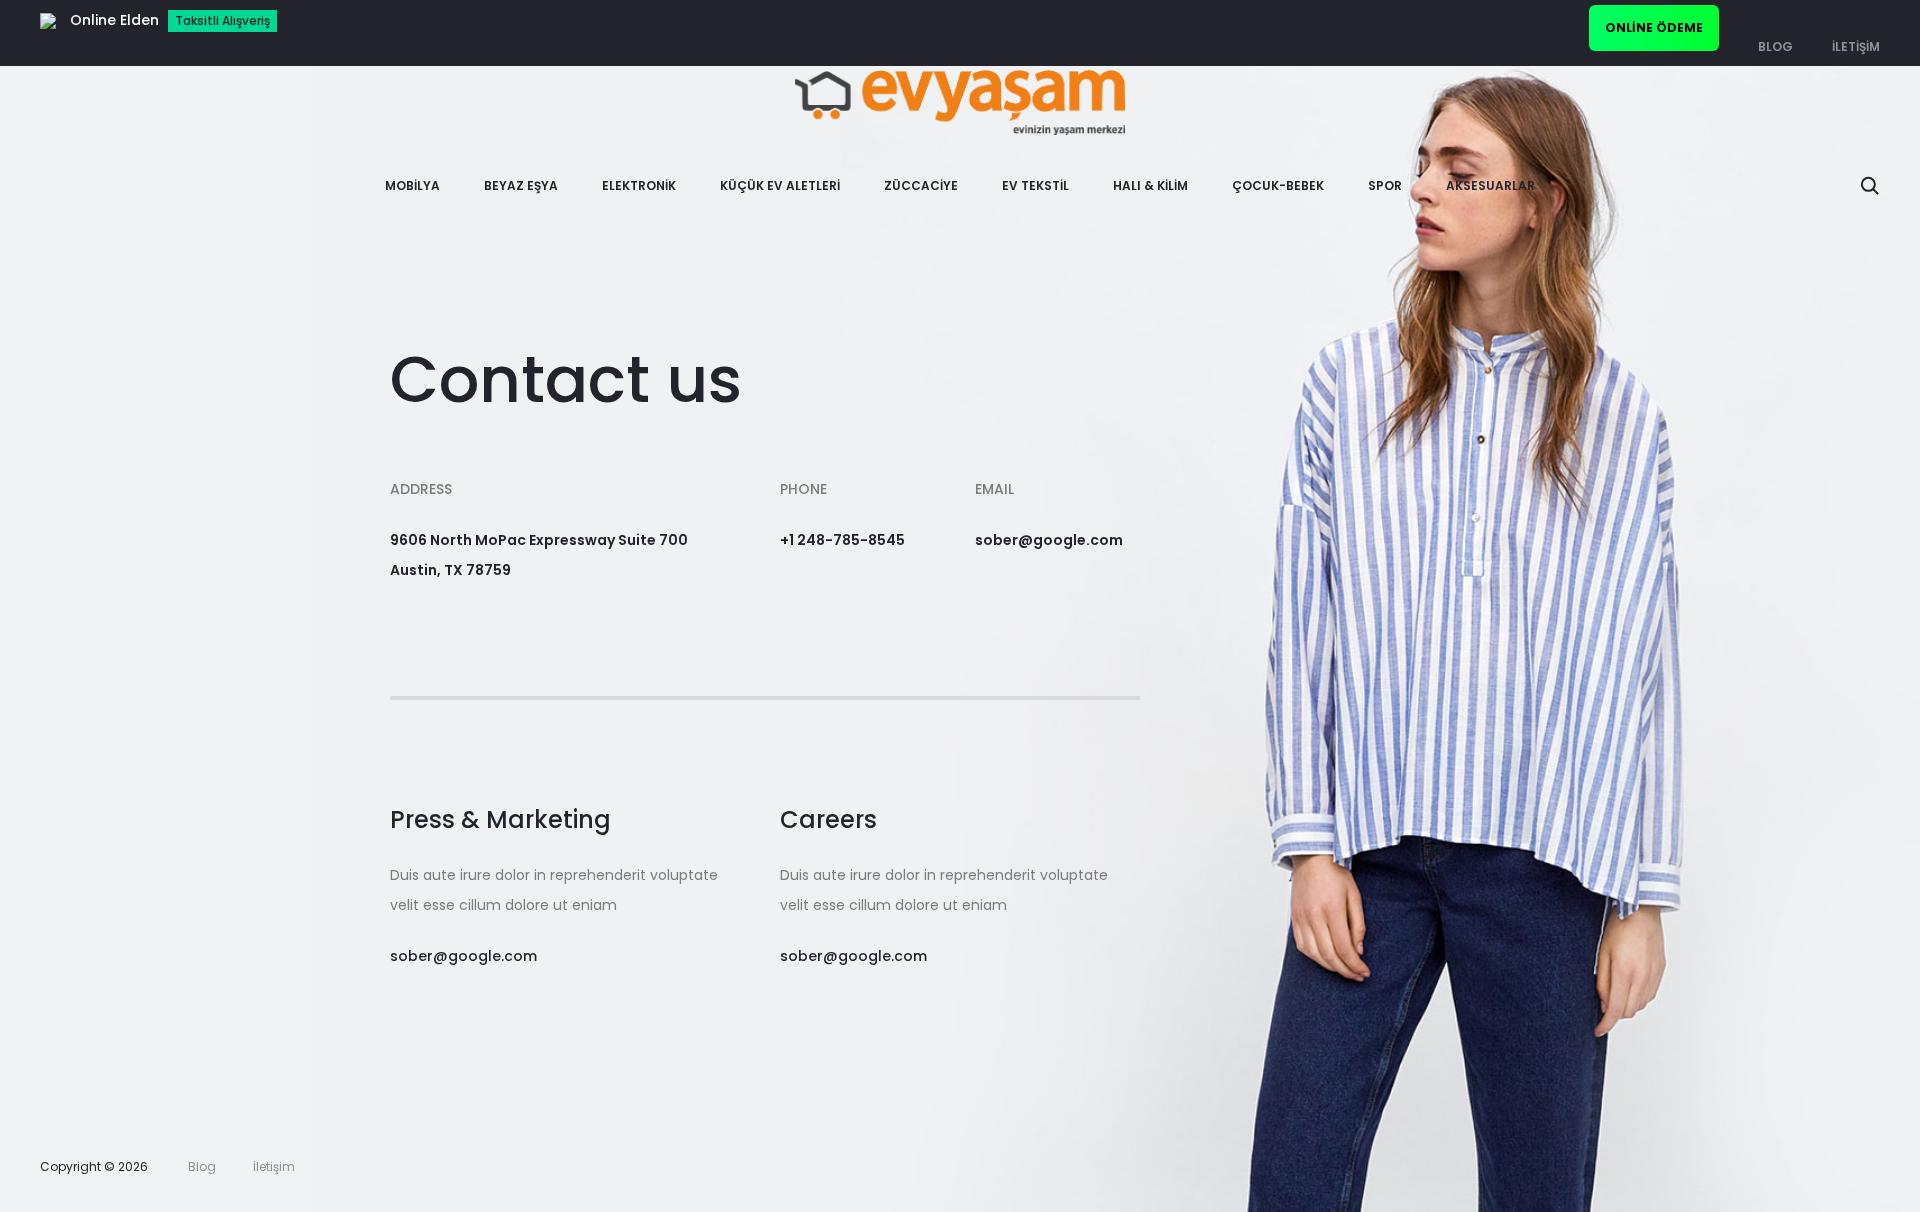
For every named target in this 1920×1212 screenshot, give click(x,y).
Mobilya (412, 185)
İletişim (274, 1166)
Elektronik (639, 185)
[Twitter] (1698, 1167)
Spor (1385, 185)
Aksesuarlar (1490, 185)
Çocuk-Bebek (1278, 185)
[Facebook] (1742, 1167)
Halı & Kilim (1150, 185)
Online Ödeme (1654, 27)
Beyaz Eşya (521, 185)
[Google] (1874, 1167)
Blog (202, 1166)
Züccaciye (921, 185)
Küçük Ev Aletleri (780, 185)
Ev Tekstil (1035, 185)
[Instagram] (1786, 1167)
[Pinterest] (1830, 1167)
